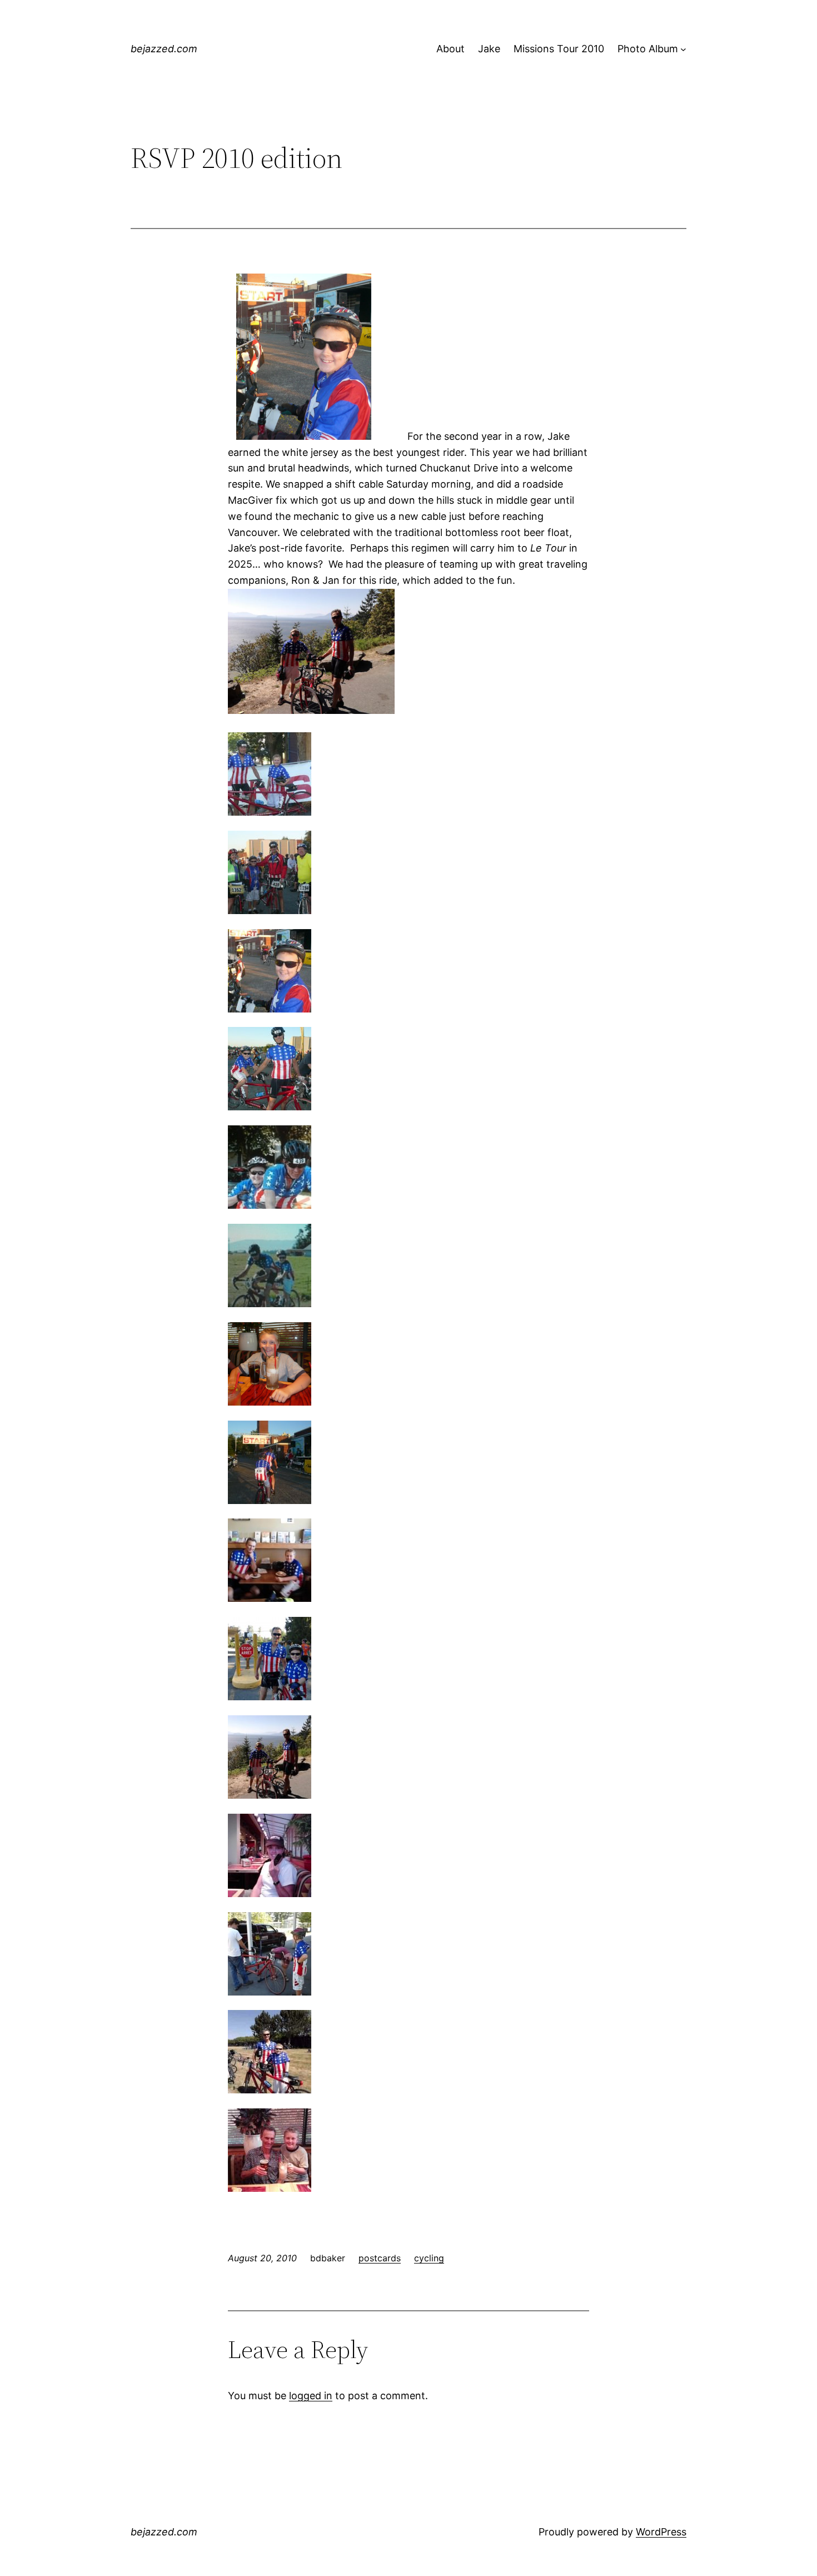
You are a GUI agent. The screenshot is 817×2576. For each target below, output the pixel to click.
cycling (429, 2258)
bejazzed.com (164, 49)
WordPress (661, 2532)
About (450, 49)
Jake (489, 49)
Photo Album (648, 49)
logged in (311, 2396)
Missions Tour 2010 (559, 49)
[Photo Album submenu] (683, 49)
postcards (380, 2258)
